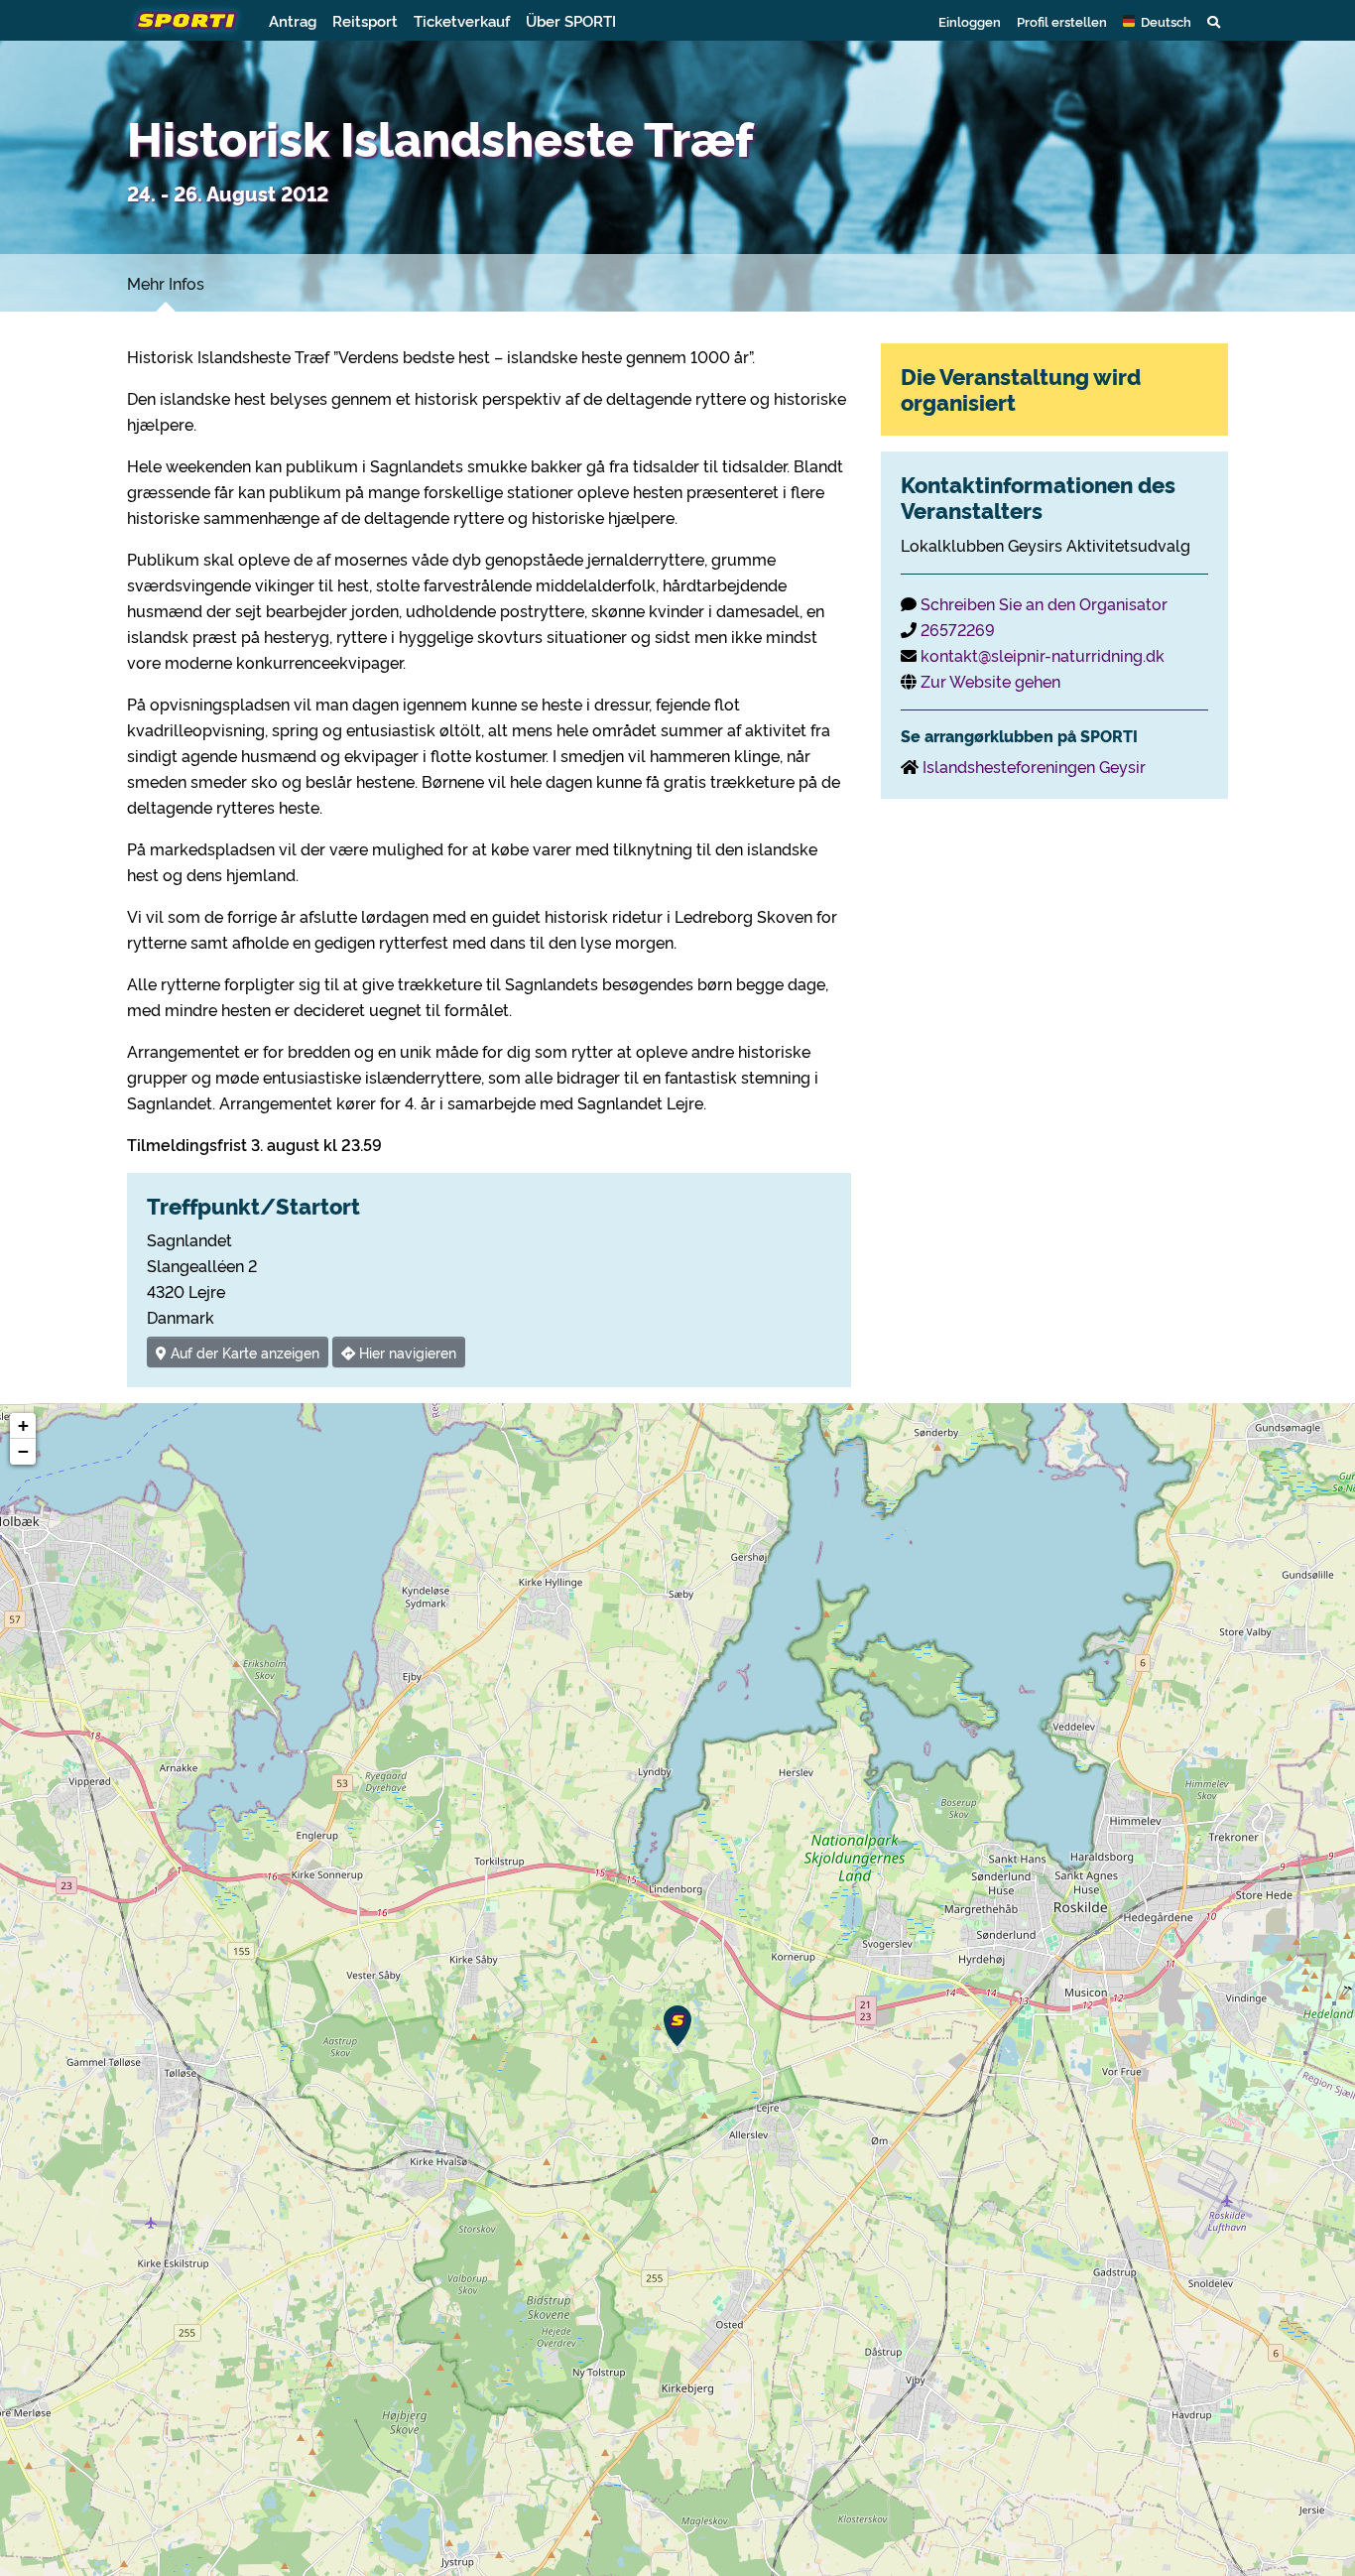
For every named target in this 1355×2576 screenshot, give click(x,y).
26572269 (958, 629)
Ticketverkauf (462, 20)
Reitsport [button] (365, 20)
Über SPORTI (571, 20)
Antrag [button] (293, 20)
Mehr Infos (166, 283)
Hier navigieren (406, 1352)
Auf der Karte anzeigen (243, 1352)
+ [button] (23, 1425)
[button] (1157, 21)
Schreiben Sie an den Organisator (1044, 603)
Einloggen (970, 21)
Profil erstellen (1062, 21)
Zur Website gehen (990, 681)
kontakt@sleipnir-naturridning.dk (1043, 655)
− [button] (23, 1451)
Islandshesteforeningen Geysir (1034, 766)
